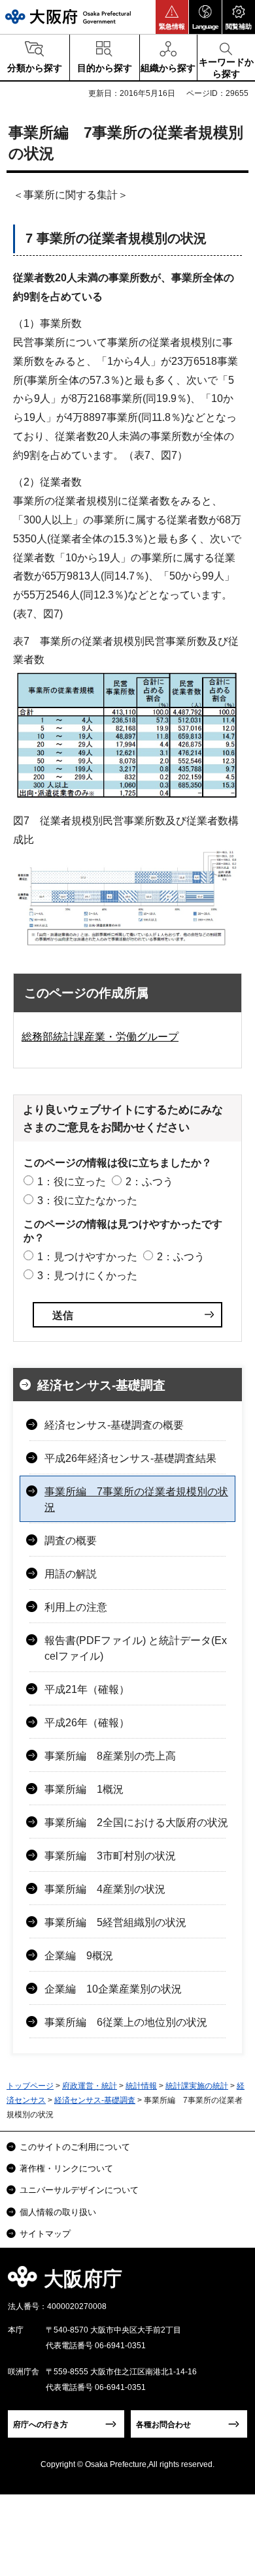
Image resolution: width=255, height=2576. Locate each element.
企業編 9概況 (79, 1956)
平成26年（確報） (87, 1723)
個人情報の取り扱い (58, 2212)
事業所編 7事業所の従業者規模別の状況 (136, 1499)
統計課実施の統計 (197, 2086)
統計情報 (141, 2086)
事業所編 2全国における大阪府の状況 (136, 1823)
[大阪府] (68, 17)
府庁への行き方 (41, 2425)
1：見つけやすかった (87, 1257)
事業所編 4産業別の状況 (105, 1889)
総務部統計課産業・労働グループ (100, 1037)
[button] (172, 17)
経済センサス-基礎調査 (101, 1385)
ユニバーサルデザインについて (79, 2190)
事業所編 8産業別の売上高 (110, 1756)
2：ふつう (149, 1182)
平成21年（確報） (87, 1689)
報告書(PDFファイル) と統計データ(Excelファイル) (136, 1648)
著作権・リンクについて (66, 2168)
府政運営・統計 (90, 2086)
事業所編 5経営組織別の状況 (115, 1922)
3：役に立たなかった (87, 1201)
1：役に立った (72, 1182)
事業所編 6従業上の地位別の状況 (126, 2022)
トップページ (30, 2086)
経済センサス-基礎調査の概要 (114, 1425)
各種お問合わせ (163, 2425)
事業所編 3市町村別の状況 (110, 1856)
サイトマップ (45, 2234)
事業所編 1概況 (84, 1789)
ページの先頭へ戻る (230, 2283)
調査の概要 (71, 1541)
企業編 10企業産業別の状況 (113, 1989)
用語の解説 (71, 1574)
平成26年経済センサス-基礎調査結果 (130, 1458)
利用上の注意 (76, 1607)
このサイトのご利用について (75, 2147)
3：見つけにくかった (87, 1276)
